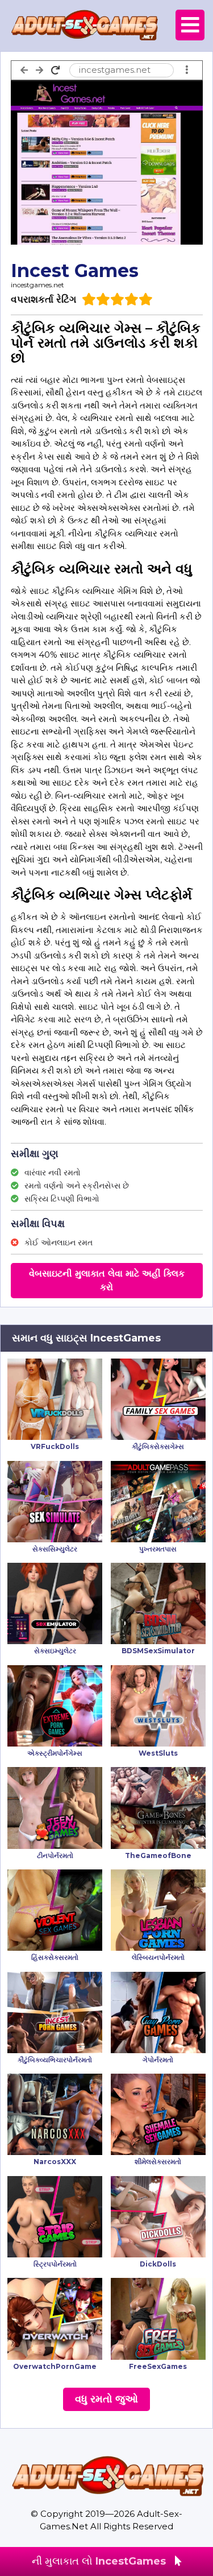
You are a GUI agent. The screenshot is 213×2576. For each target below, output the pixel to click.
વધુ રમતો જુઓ (106, 2399)
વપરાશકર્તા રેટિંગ (43, 299)
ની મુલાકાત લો (99, 2561)
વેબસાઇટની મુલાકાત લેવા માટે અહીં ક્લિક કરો (107, 1280)
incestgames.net (37, 285)
